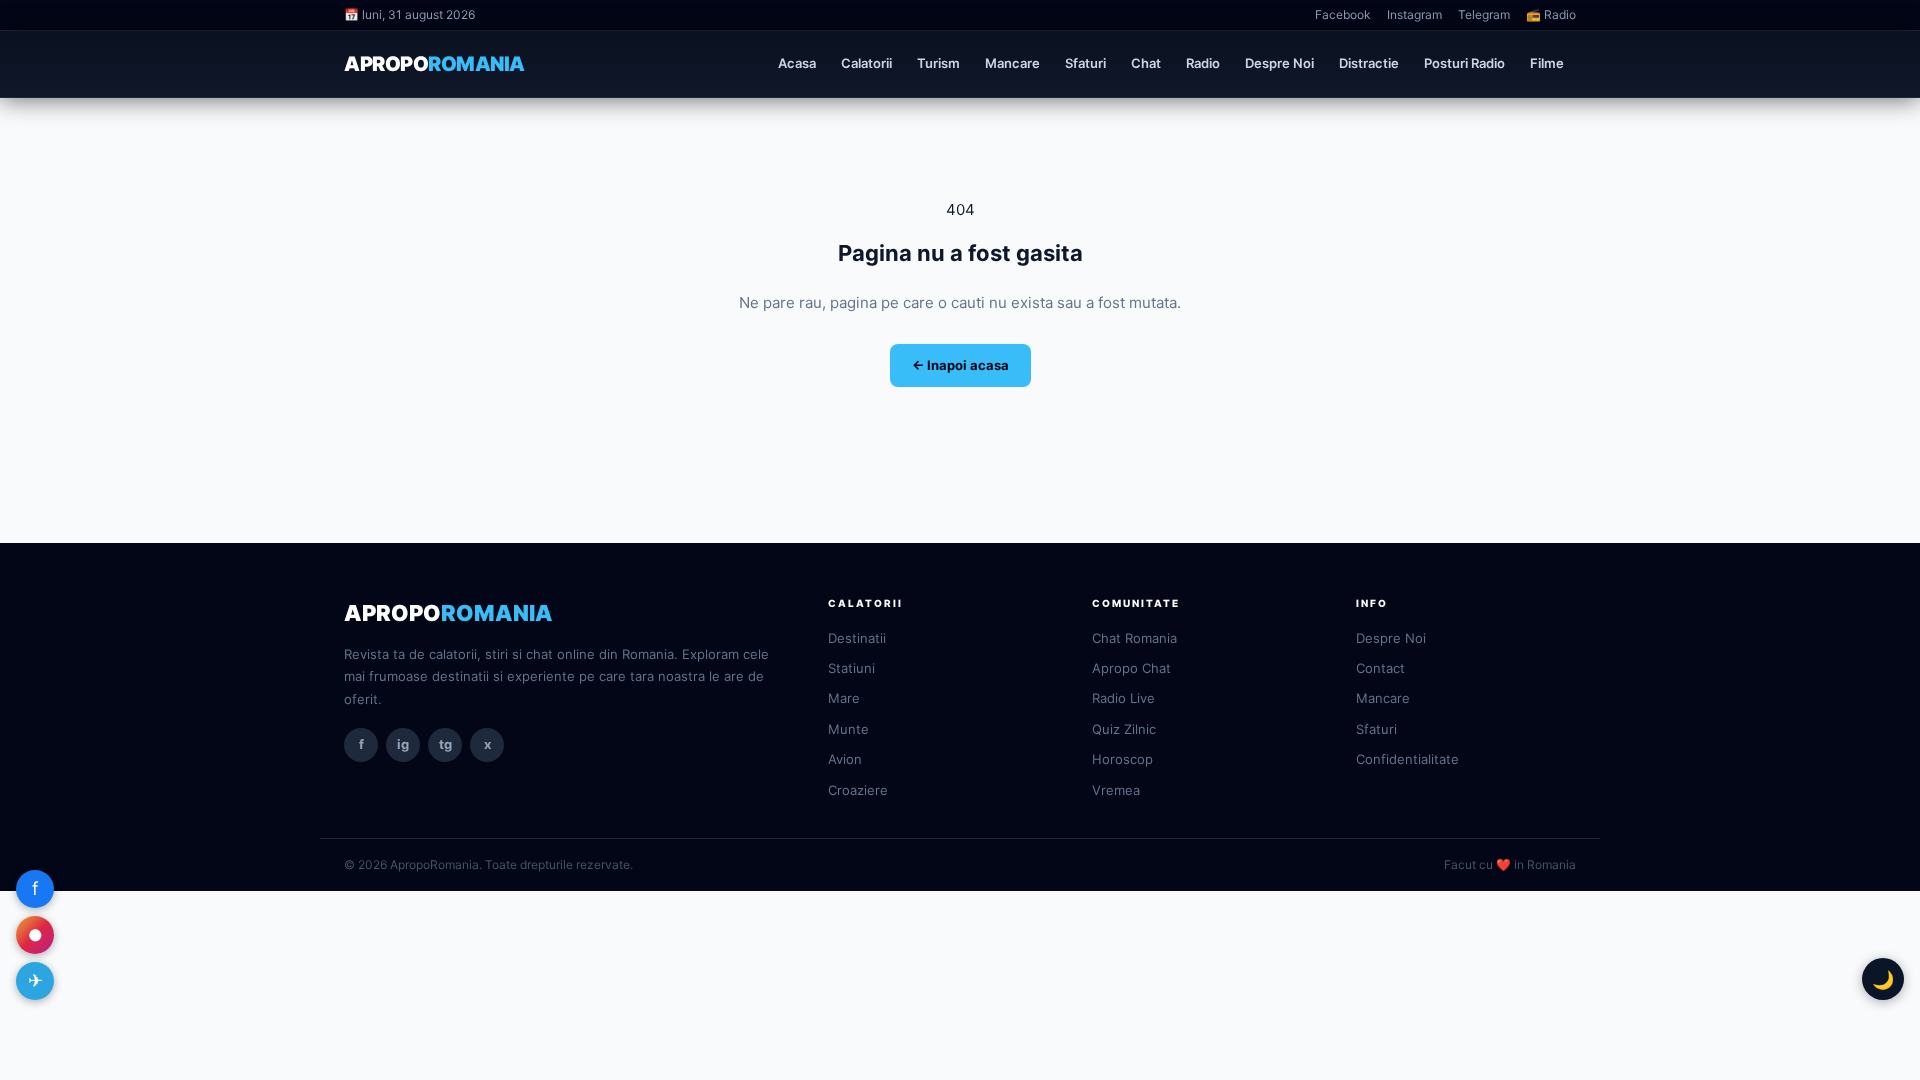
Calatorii (866, 63)
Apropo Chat (1131, 668)
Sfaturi (1085, 63)
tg (445, 744)
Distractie (1369, 63)
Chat (1146, 63)
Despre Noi (1279, 63)
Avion (845, 759)
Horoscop (1122, 759)
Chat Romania (1134, 638)
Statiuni (851, 668)
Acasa (797, 63)
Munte (848, 729)
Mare (844, 698)
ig (403, 744)
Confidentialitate (1407, 759)
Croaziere (858, 790)
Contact (1380, 668)
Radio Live (1123, 698)
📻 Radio (1551, 14)
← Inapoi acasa (960, 365)
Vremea (1116, 790)
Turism (938, 63)
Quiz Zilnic (1124, 729)
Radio (1203, 63)
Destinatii (857, 638)
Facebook (1343, 14)
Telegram (1484, 14)
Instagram (1414, 14)
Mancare (1012, 63)
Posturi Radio (1464, 63)
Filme (1547, 63)
